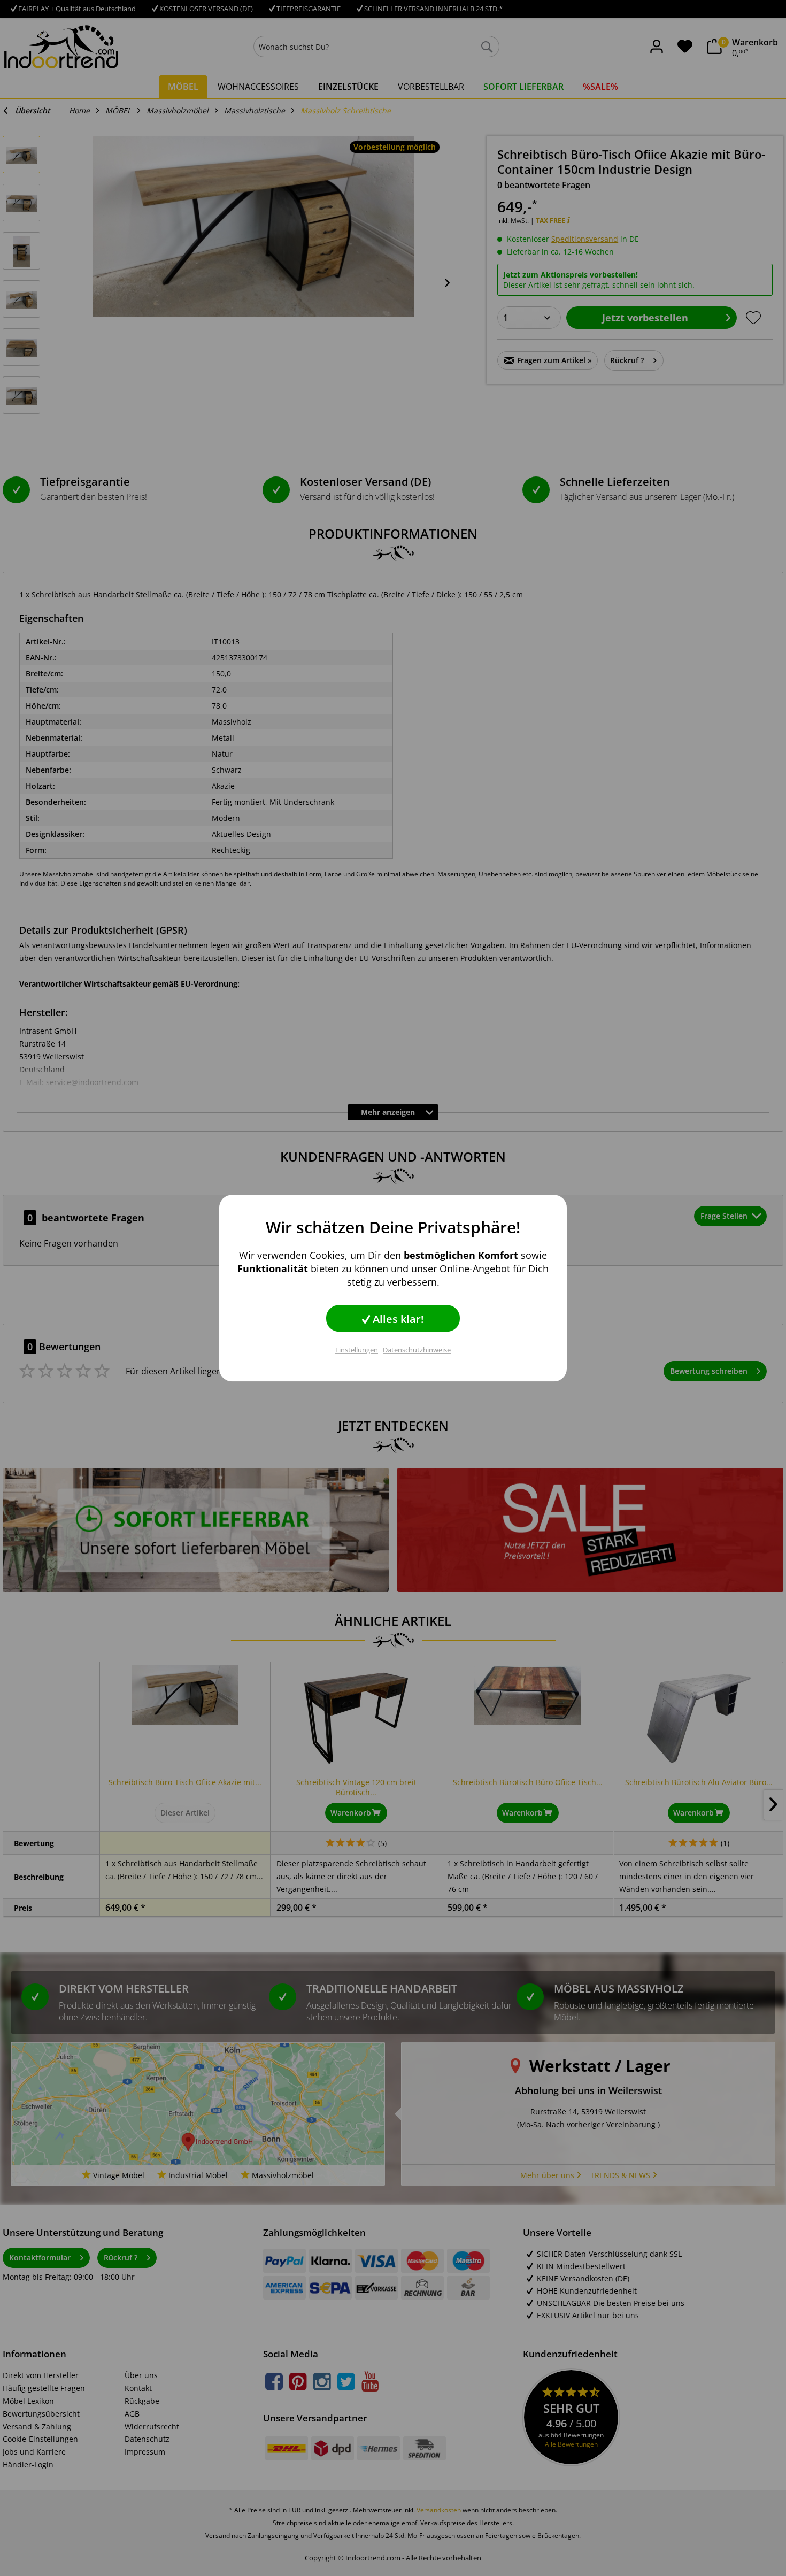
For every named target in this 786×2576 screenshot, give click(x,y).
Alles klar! (397, 1319)
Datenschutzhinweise (417, 1350)
